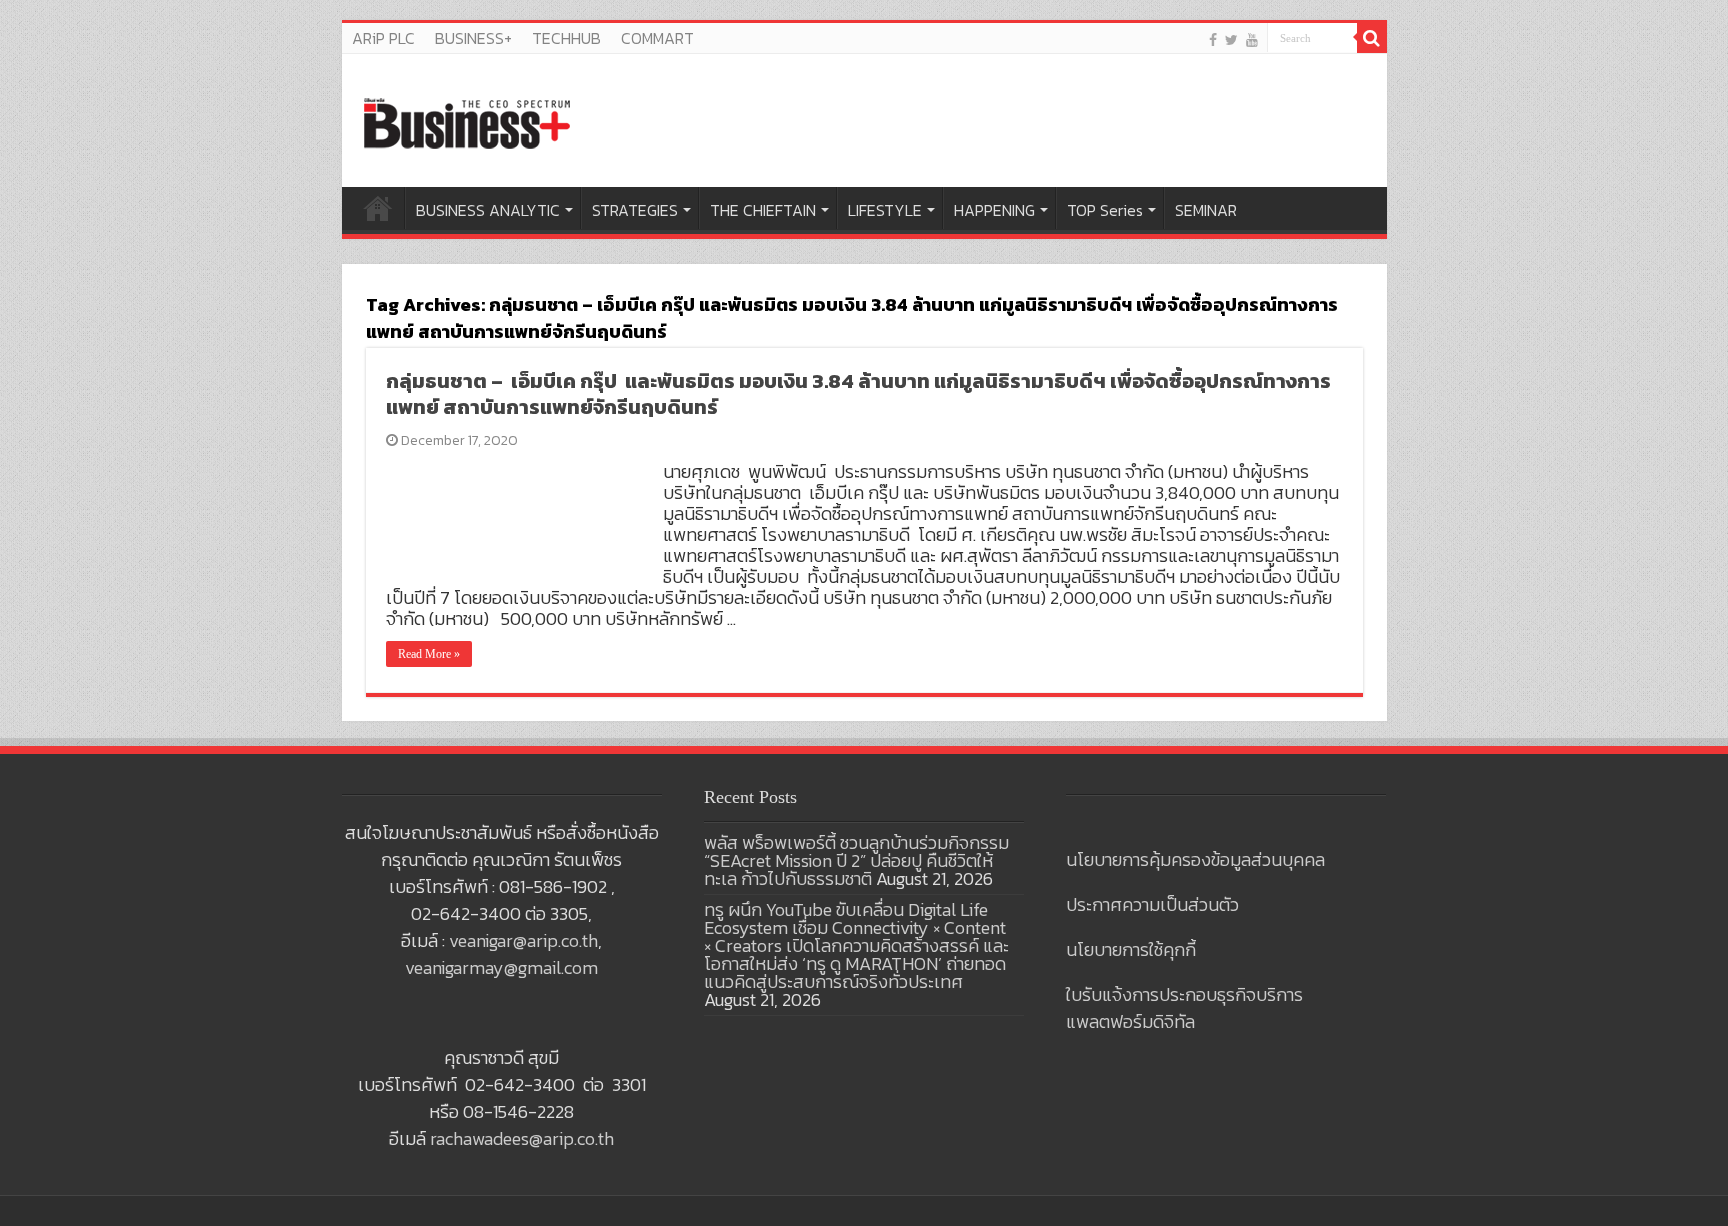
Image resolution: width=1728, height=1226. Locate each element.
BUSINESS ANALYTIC (488, 210)
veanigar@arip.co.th (523, 940)
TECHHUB (566, 38)
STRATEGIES (635, 210)
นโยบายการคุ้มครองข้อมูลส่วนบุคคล (1195, 859)
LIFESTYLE (885, 210)
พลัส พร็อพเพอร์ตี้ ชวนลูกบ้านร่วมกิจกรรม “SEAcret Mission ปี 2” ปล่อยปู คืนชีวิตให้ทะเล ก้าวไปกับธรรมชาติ (856, 860)
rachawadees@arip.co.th (522, 1138)
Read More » (429, 654)
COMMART (657, 38)
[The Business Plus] (467, 122)
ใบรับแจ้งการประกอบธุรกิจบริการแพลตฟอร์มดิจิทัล (1184, 1008)
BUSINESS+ (473, 38)
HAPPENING (994, 210)
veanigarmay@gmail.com (501, 967)
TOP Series (1105, 210)
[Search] (1372, 38)
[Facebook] (1213, 39)
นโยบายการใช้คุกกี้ (1131, 949)
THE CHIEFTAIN (763, 210)
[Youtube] (1252, 39)
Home (378, 208)
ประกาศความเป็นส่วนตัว (1152, 904)
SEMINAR (1206, 210)
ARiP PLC (383, 38)
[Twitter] (1231, 39)
